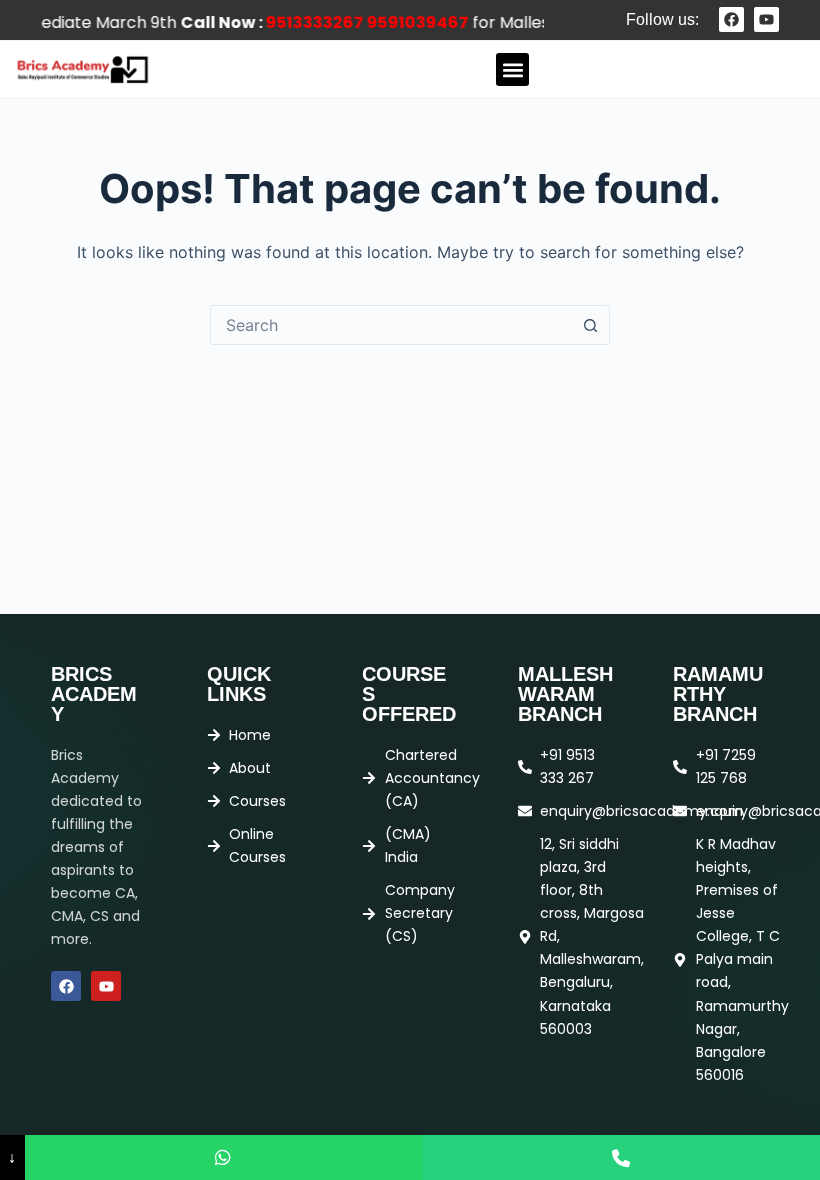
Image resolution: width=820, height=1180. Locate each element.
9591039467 (402, 22)
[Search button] (590, 325)
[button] (512, 69)
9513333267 (299, 22)
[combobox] (391, 325)
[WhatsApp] (224, 1157)
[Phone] (621, 1157)
